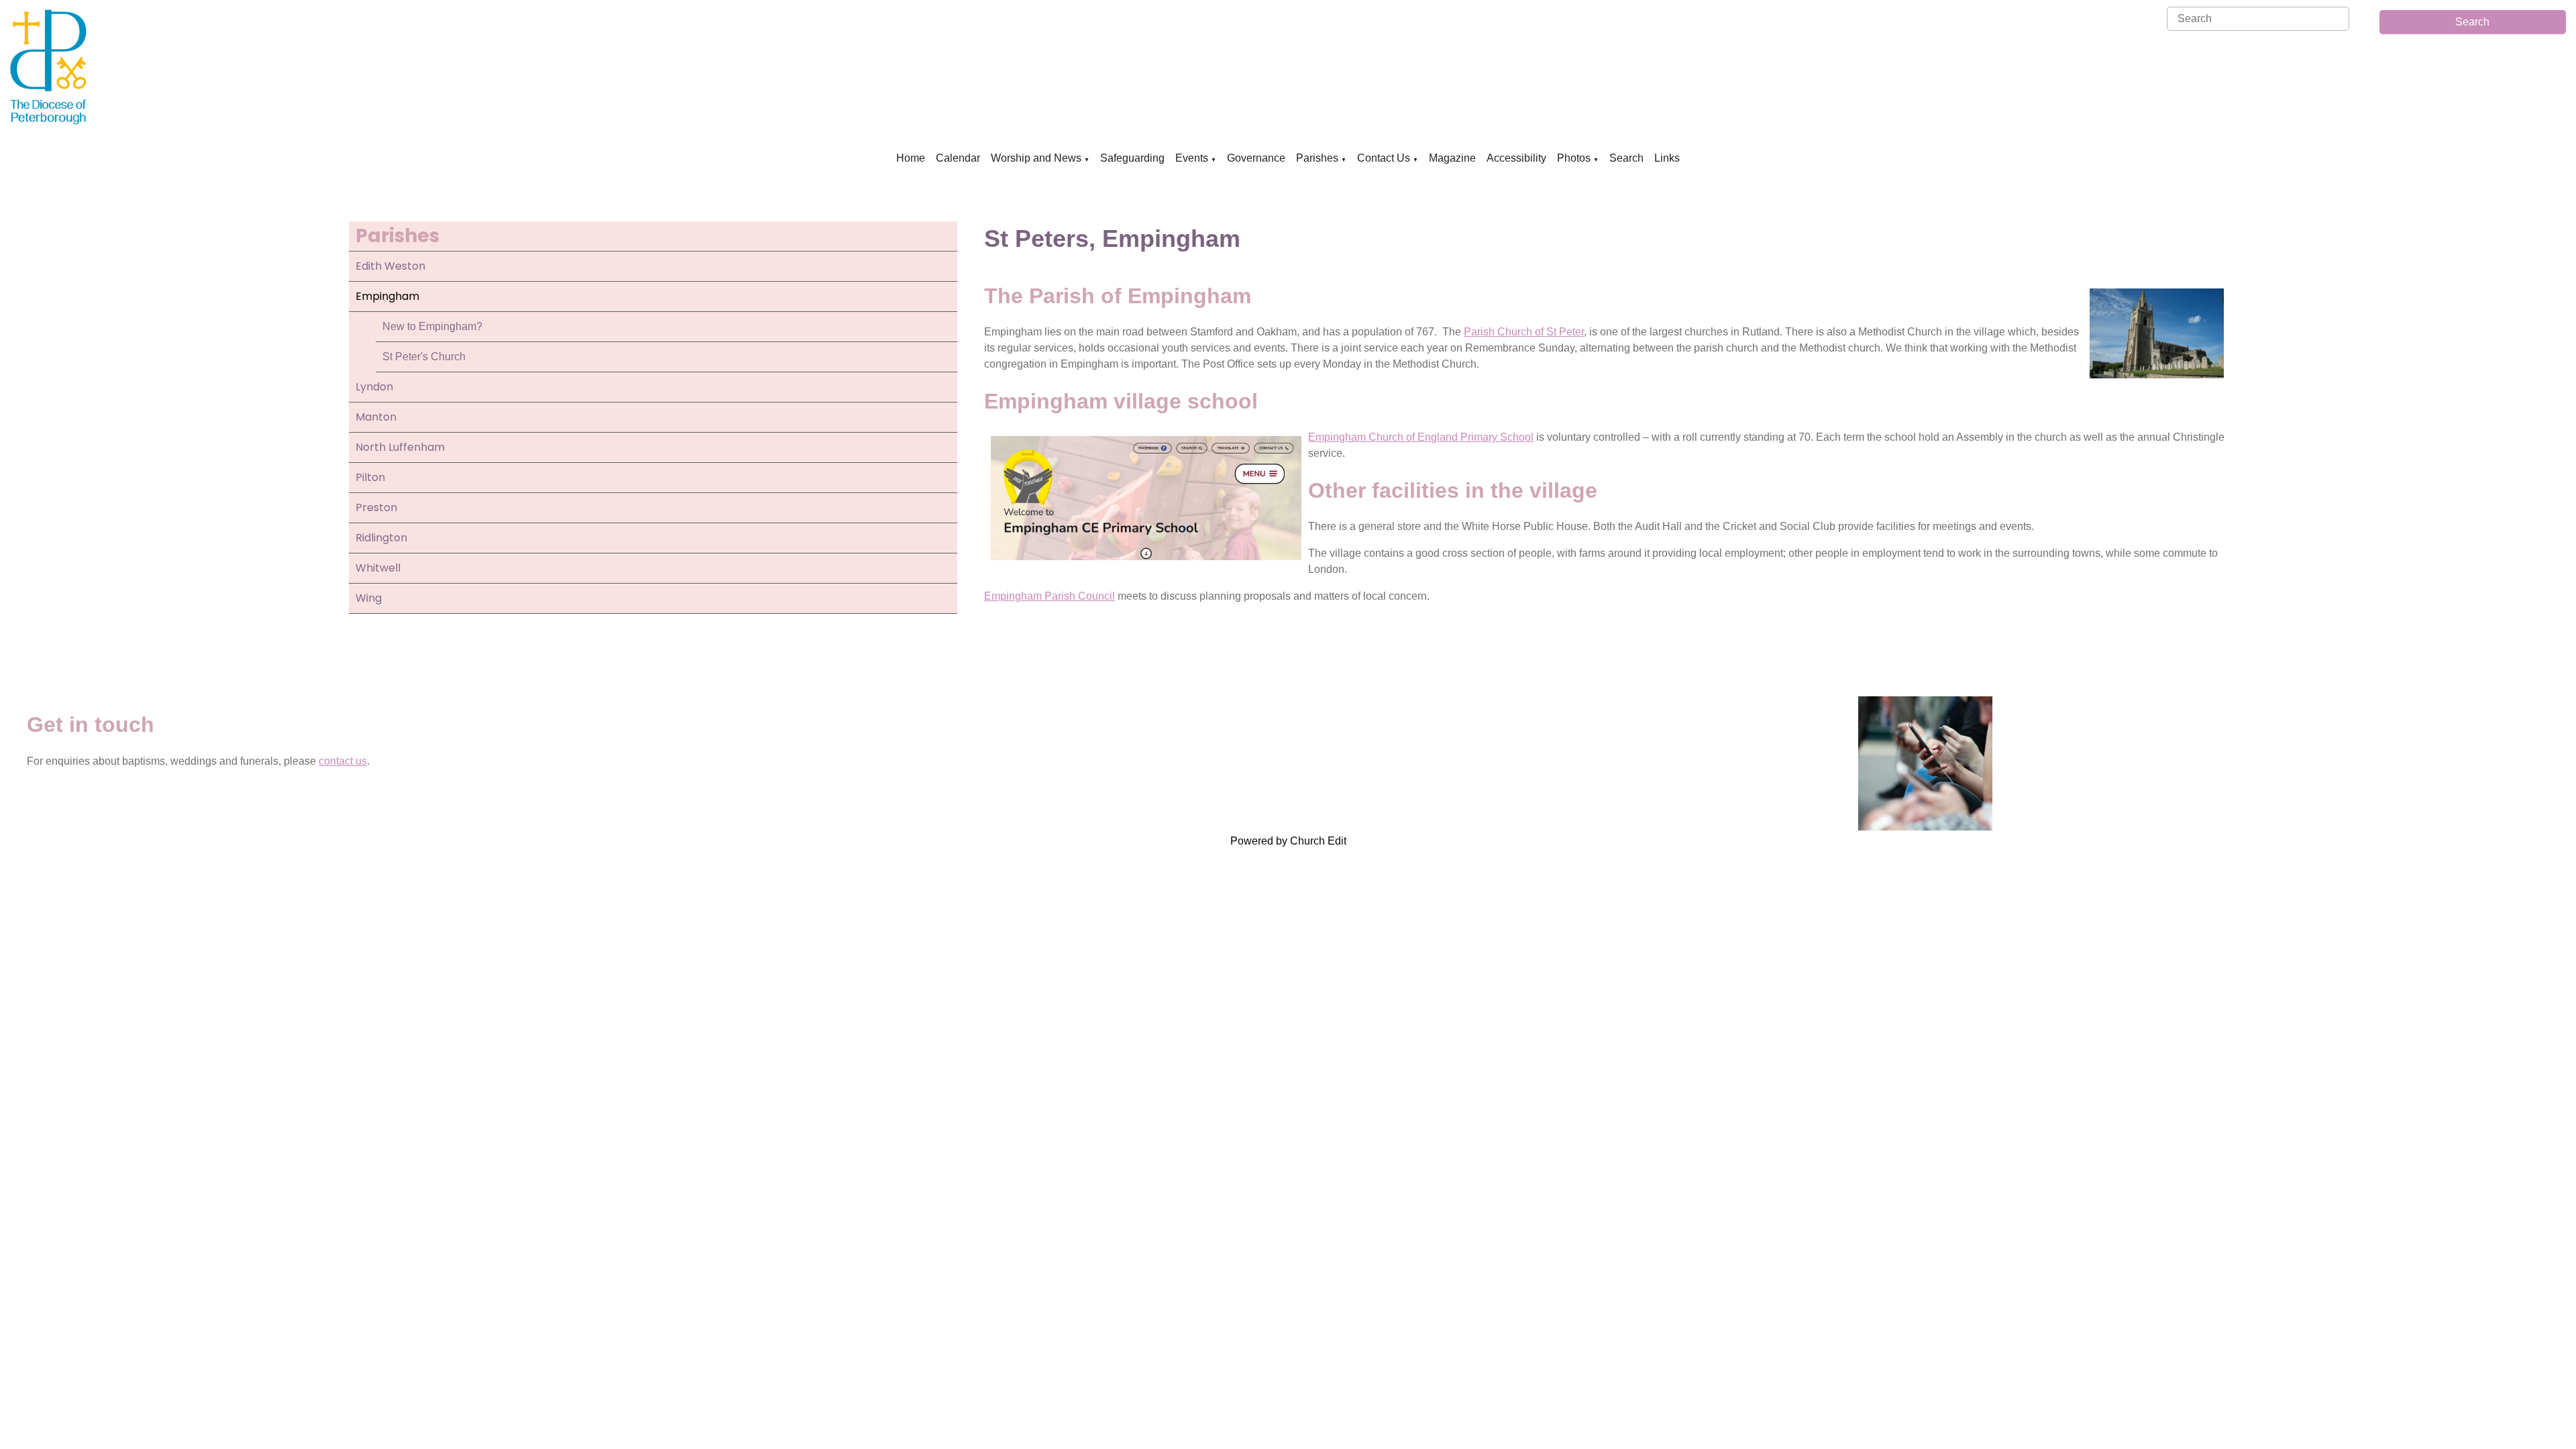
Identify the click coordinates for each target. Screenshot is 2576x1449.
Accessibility (1516, 158)
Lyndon (374, 387)
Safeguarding (1132, 158)
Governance (1256, 158)
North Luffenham (400, 447)
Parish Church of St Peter (1524, 332)
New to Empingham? (432, 326)
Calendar (958, 158)
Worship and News (1036, 158)
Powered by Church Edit (1288, 841)
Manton (376, 417)
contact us (343, 761)
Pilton (370, 477)
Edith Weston (390, 266)
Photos (1574, 158)
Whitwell (378, 568)
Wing (369, 598)
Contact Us (1384, 158)
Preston (376, 507)
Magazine (1452, 158)
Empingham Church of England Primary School (1421, 437)
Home (911, 158)
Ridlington (381, 538)
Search (2472, 22)
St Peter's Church (424, 357)
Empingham (387, 296)
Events (1192, 158)
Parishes (1317, 158)
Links (1667, 158)
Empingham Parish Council (1050, 597)
